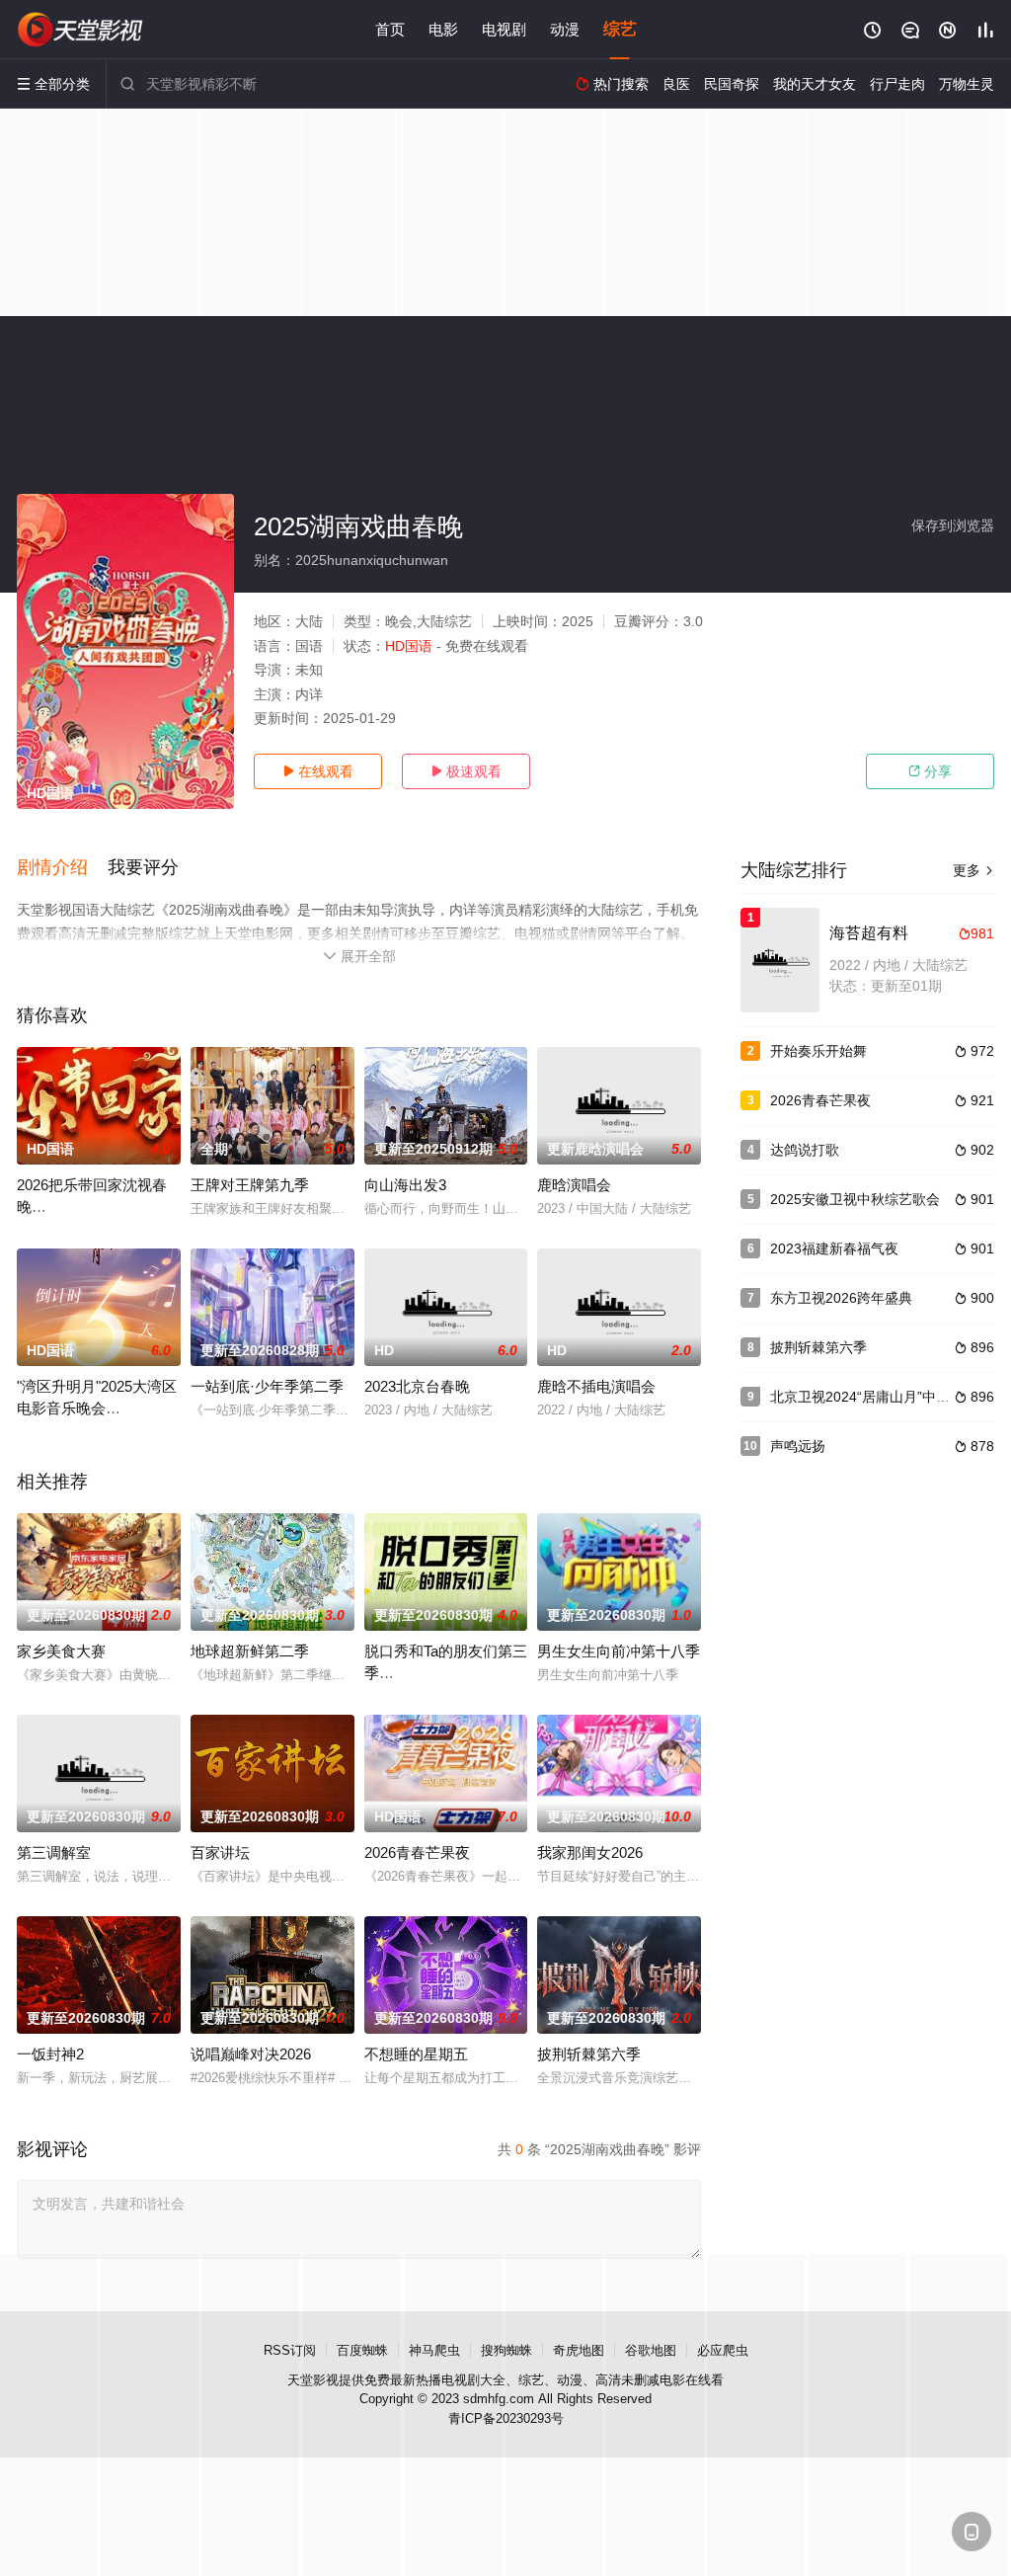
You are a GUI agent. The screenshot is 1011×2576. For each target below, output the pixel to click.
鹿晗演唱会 (574, 1185)
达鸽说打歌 (805, 1150)
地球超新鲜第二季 (250, 1651)
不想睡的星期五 (416, 2054)
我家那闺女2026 (590, 1852)
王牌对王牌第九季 (250, 1185)
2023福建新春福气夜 (834, 1248)
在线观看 (318, 771)
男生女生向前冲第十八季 (619, 1651)
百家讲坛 (220, 1852)
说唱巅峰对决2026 (251, 2054)
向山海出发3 (405, 1185)
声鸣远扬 (798, 1446)
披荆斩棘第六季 (589, 2054)
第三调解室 (54, 1852)
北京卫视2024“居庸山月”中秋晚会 (874, 1397)
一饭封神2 (50, 2054)
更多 (973, 870)
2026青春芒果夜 (417, 1852)
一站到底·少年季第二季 (267, 1386)
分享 (930, 771)
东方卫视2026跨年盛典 (841, 1298)
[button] (62, 868)
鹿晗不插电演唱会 (596, 1386)
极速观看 (466, 771)
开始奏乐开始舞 (818, 1051)
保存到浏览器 (953, 525)
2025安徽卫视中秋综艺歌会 (855, 1199)
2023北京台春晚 (417, 1386)
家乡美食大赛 (61, 1651)
